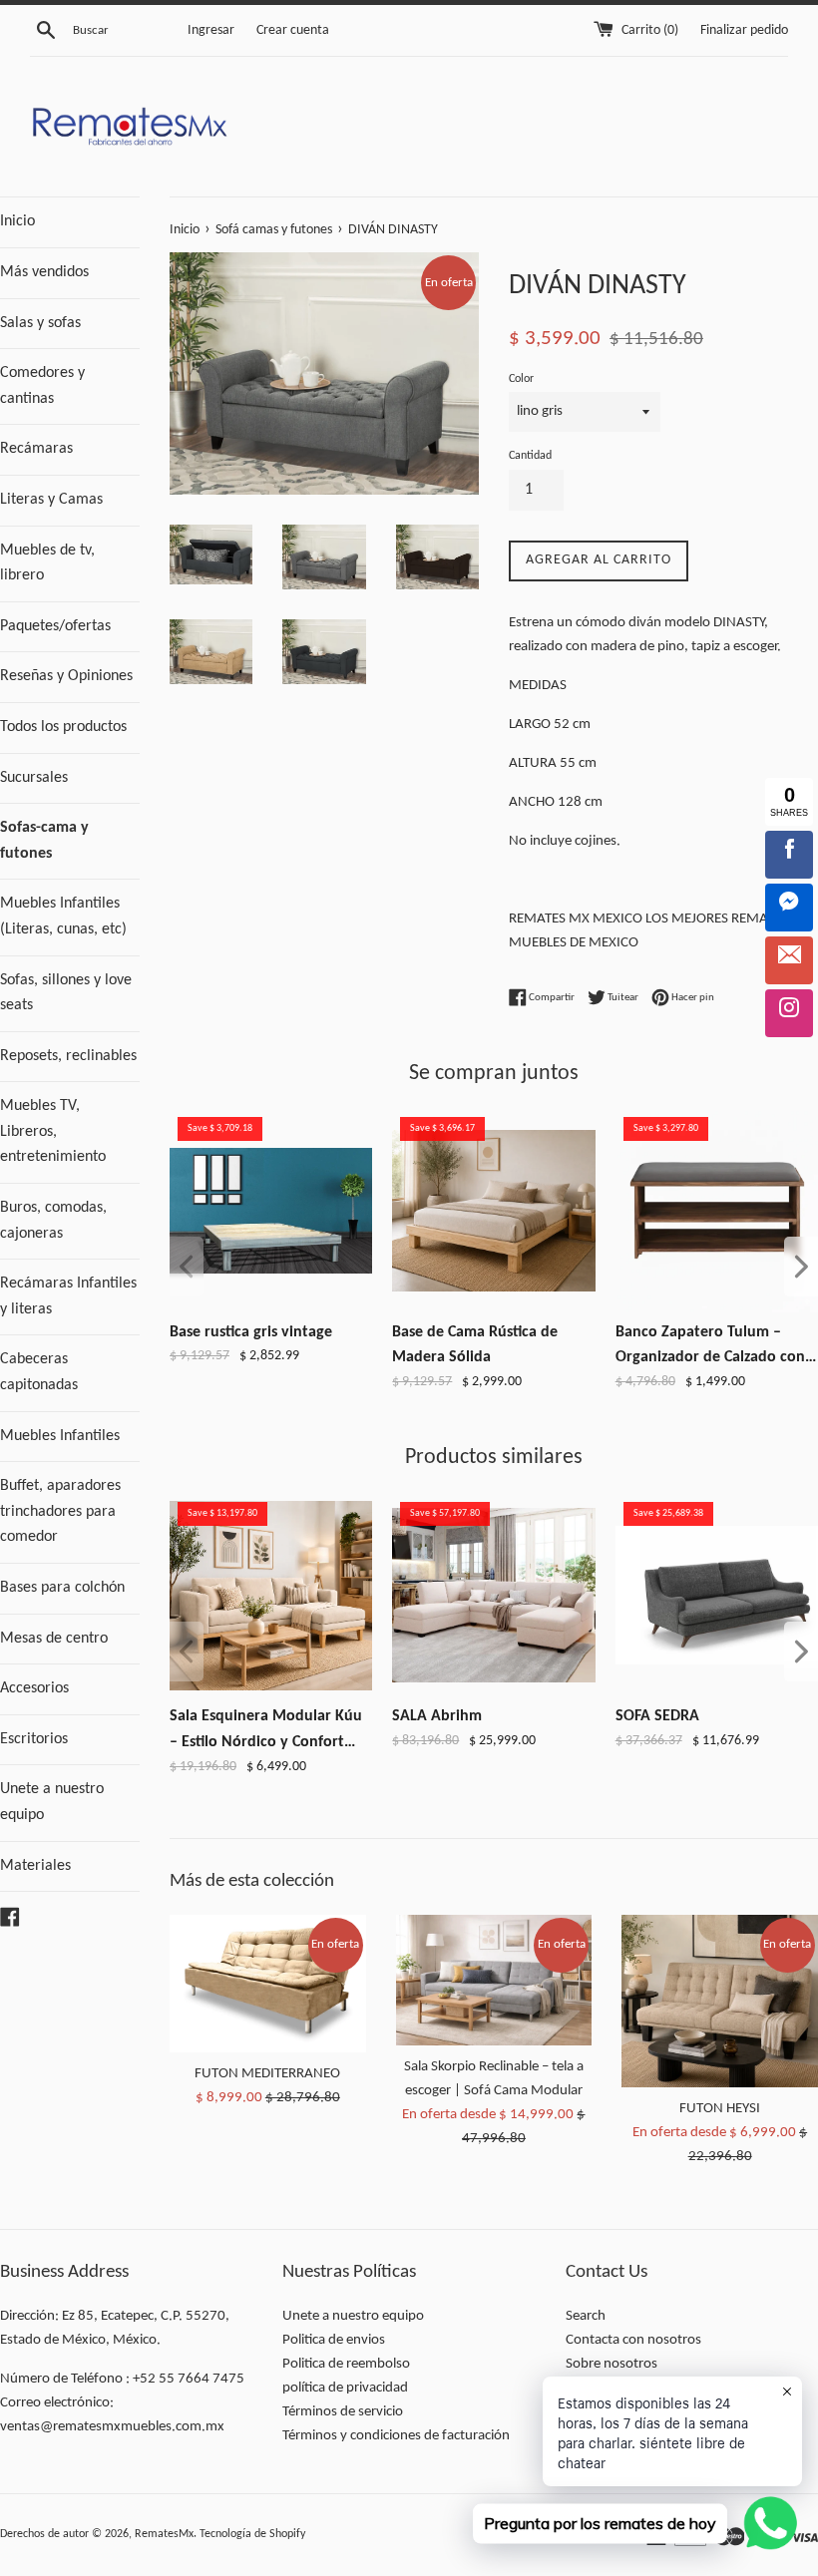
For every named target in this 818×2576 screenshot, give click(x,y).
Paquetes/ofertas (55, 626)
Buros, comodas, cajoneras (53, 1221)
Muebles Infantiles (60, 1436)
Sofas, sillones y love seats (66, 993)
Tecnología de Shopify (252, 2534)
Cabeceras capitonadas (39, 1372)
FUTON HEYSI (720, 2109)
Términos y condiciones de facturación (396, 2436)
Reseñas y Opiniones (66, 676)
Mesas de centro (54, 1639)
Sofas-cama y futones (44, 841)
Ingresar (211, 30)
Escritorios (34, 1739)
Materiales (35, 1866)
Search (586, 2316)
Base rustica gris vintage (251, 1332)
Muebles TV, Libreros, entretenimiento (53, 1131)
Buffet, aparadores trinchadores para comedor (60, 1511)
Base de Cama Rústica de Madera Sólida (475, 1345)
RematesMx (164, 2534)
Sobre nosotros (612, 2364)
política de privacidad (345, 2388)
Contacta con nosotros (633, 2340)
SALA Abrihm (437, 1716)
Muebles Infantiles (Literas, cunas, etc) (63, 917)
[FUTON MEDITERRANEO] (268, 1984)
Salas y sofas (40, 323)
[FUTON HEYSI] (720, 2001)
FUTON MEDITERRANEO (267, 2074)
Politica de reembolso (346, 2364)
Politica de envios (334, 2340)
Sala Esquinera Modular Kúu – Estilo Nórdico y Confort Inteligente (266, 1732)
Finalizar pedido (744, 30)
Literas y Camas (51, 500)
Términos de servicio (343, 2412)
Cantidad (530, 456)
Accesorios (34, 1688)
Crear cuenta (293, 30)
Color (521, 379)
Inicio (17, 221)
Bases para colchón (62, 1588)
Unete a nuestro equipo (52, 1802)
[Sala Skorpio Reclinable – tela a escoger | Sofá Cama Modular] (494, 1980)
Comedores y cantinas (42, 386)
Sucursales (34, 778)
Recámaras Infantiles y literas (68, 1296)
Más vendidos (44, 272)
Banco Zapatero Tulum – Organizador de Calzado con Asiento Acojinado (710, 1348)
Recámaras (36, 449)
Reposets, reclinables (68, 1056)
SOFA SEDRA (657, 1716)
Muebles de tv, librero (47, 563)
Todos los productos (63, 727)
